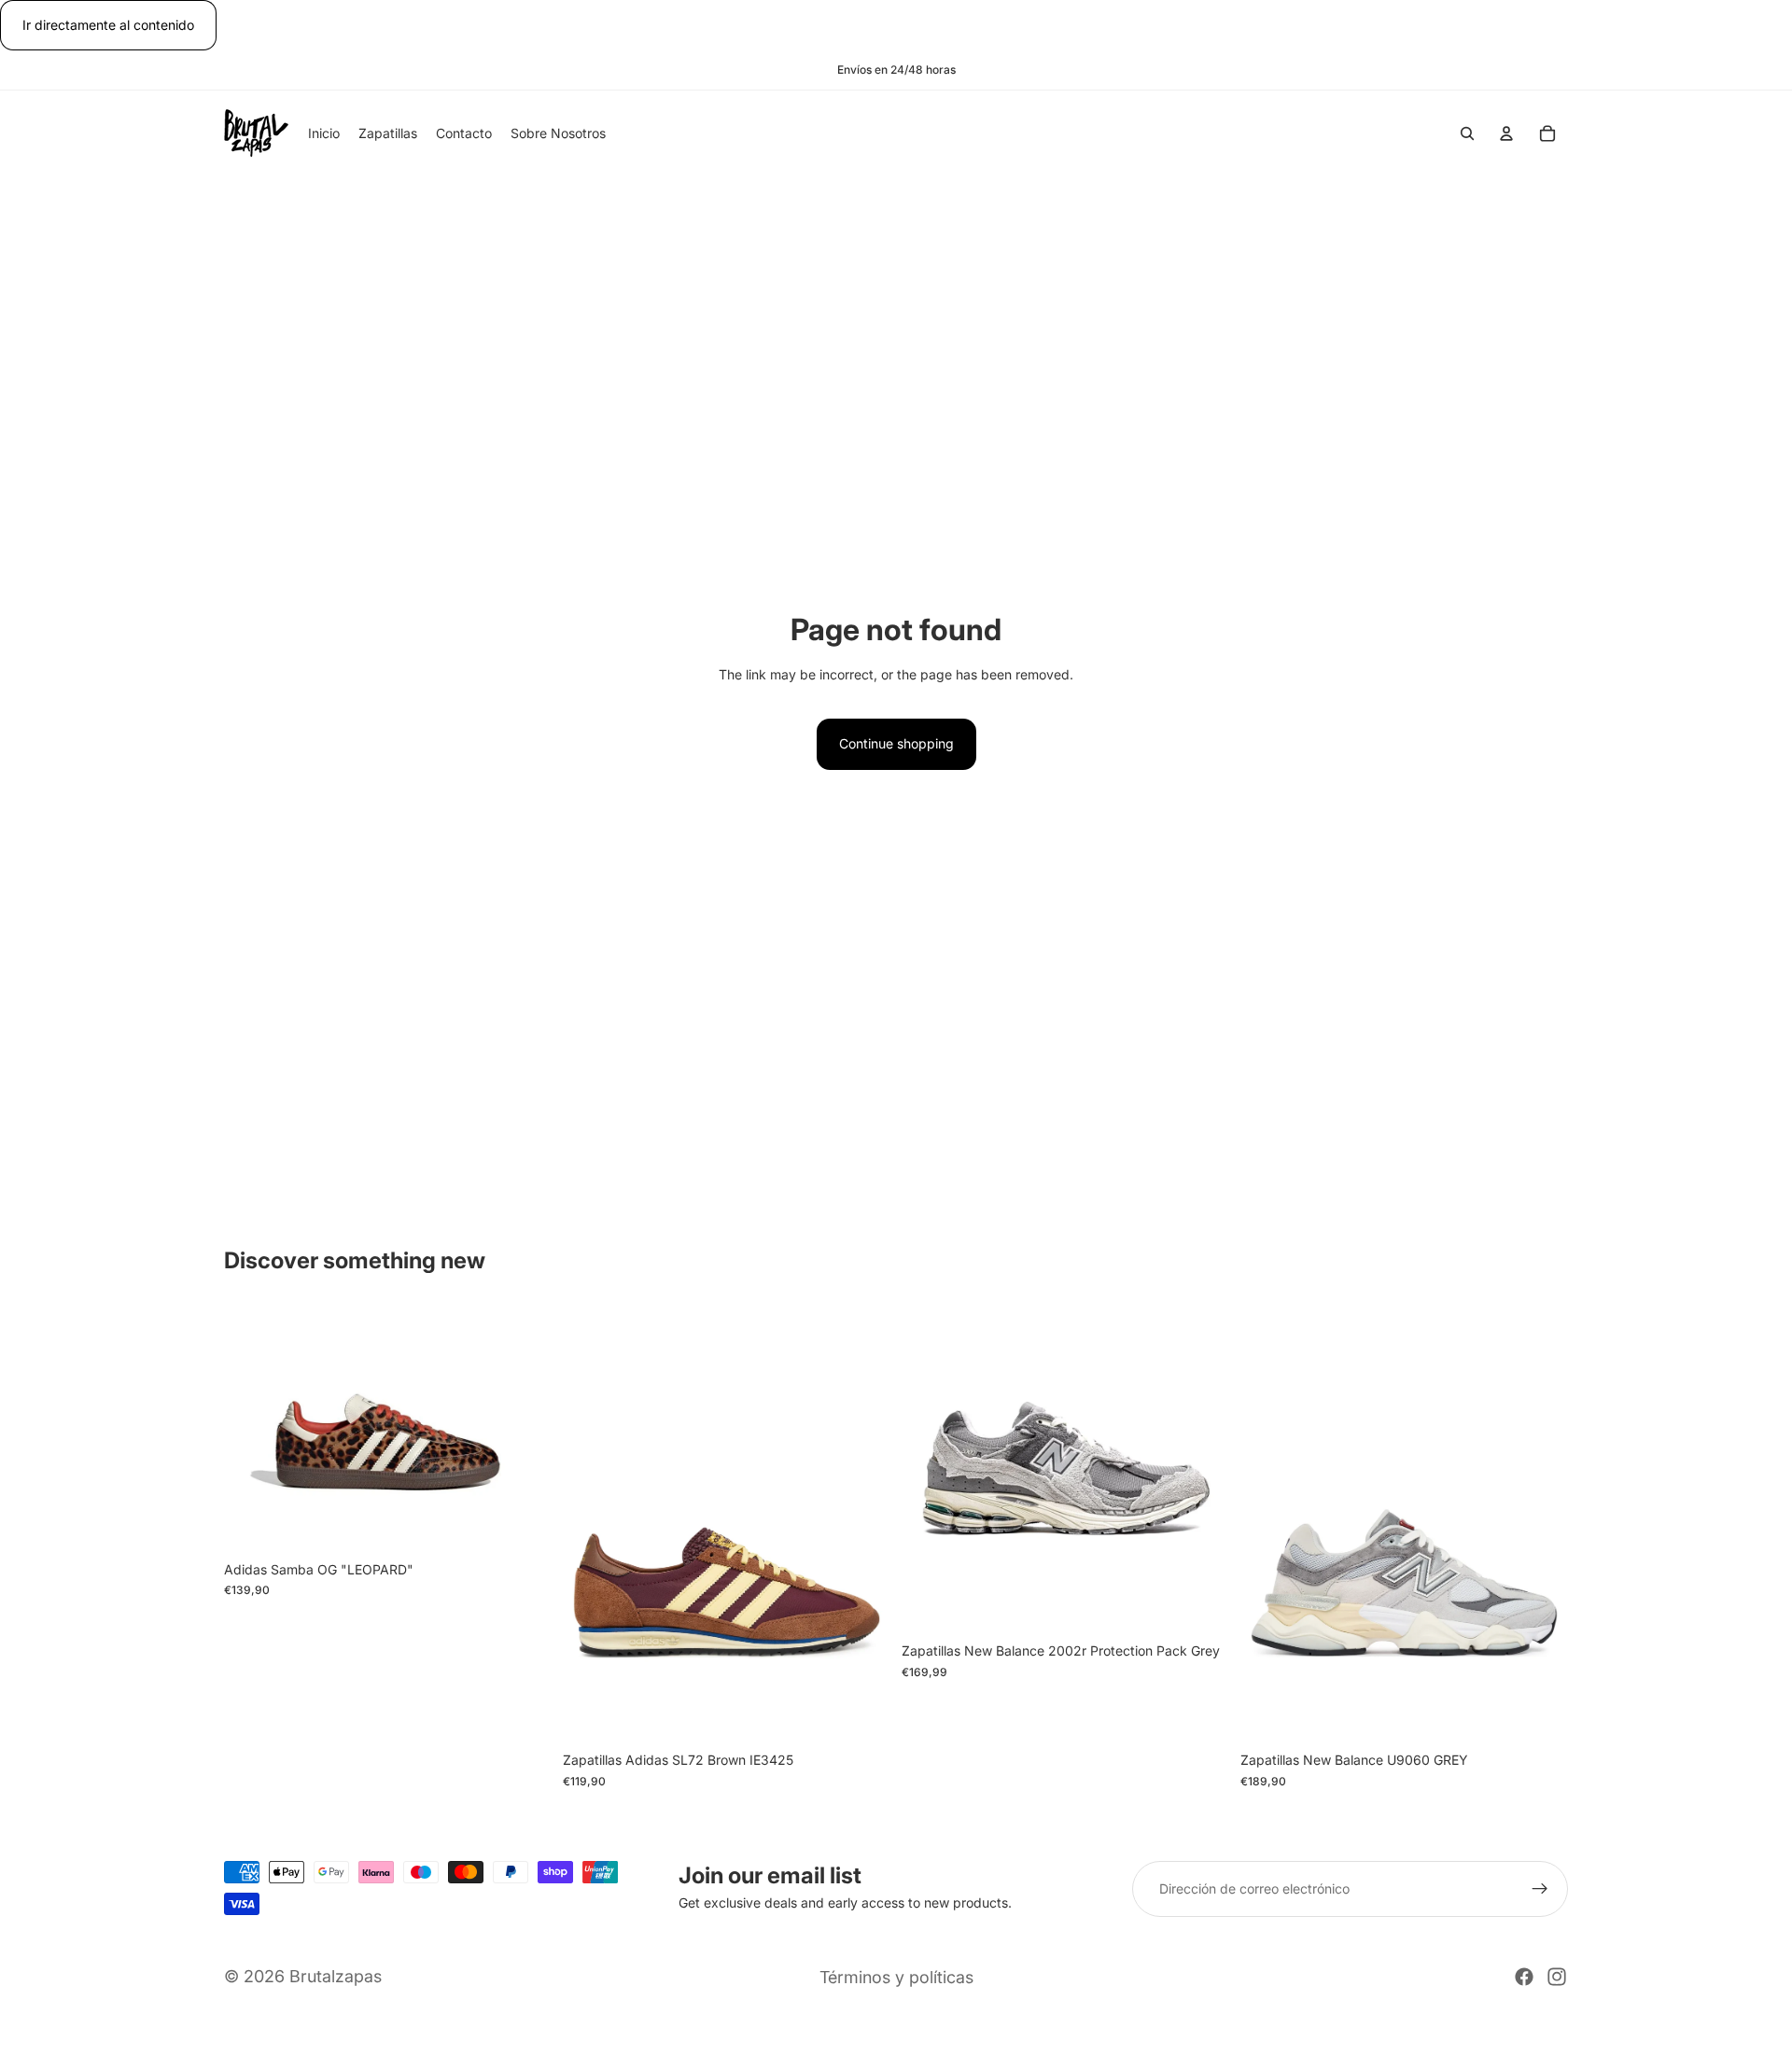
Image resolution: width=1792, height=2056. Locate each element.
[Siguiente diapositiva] (524, 1429)
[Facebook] (1524, 1977)
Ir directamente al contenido (108, 25)
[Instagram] (1557, 1977)
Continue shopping (896, 743)
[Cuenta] (1506, 134)
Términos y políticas (896, 1977)
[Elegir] (523, 1523)
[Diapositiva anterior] (252, 1429)
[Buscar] (1467, 134)
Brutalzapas (336, 1976)
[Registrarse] (1540, 1889)
